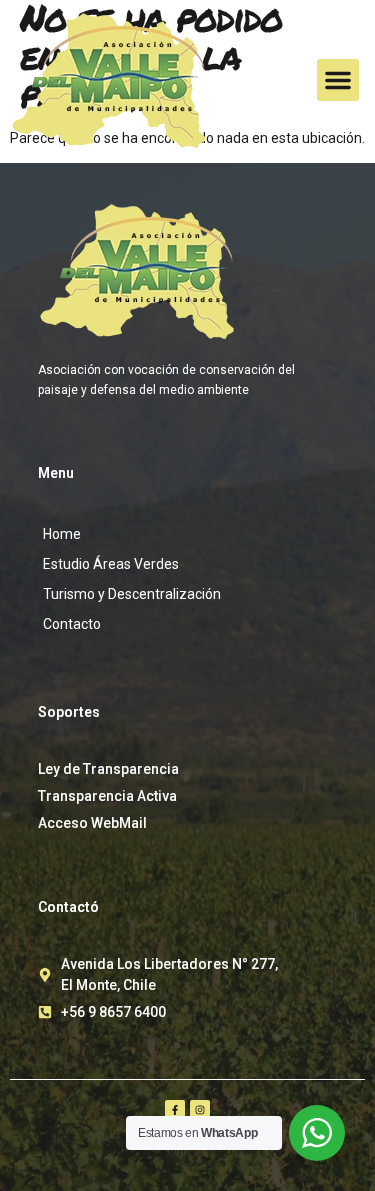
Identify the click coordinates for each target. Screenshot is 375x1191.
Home (62, 534)
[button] (338, 80)
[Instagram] (200, 1110)
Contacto (72, 624)
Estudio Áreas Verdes (111, 564)
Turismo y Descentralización (132, 594)
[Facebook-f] (175, 1110)
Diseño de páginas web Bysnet (187, 1150)
